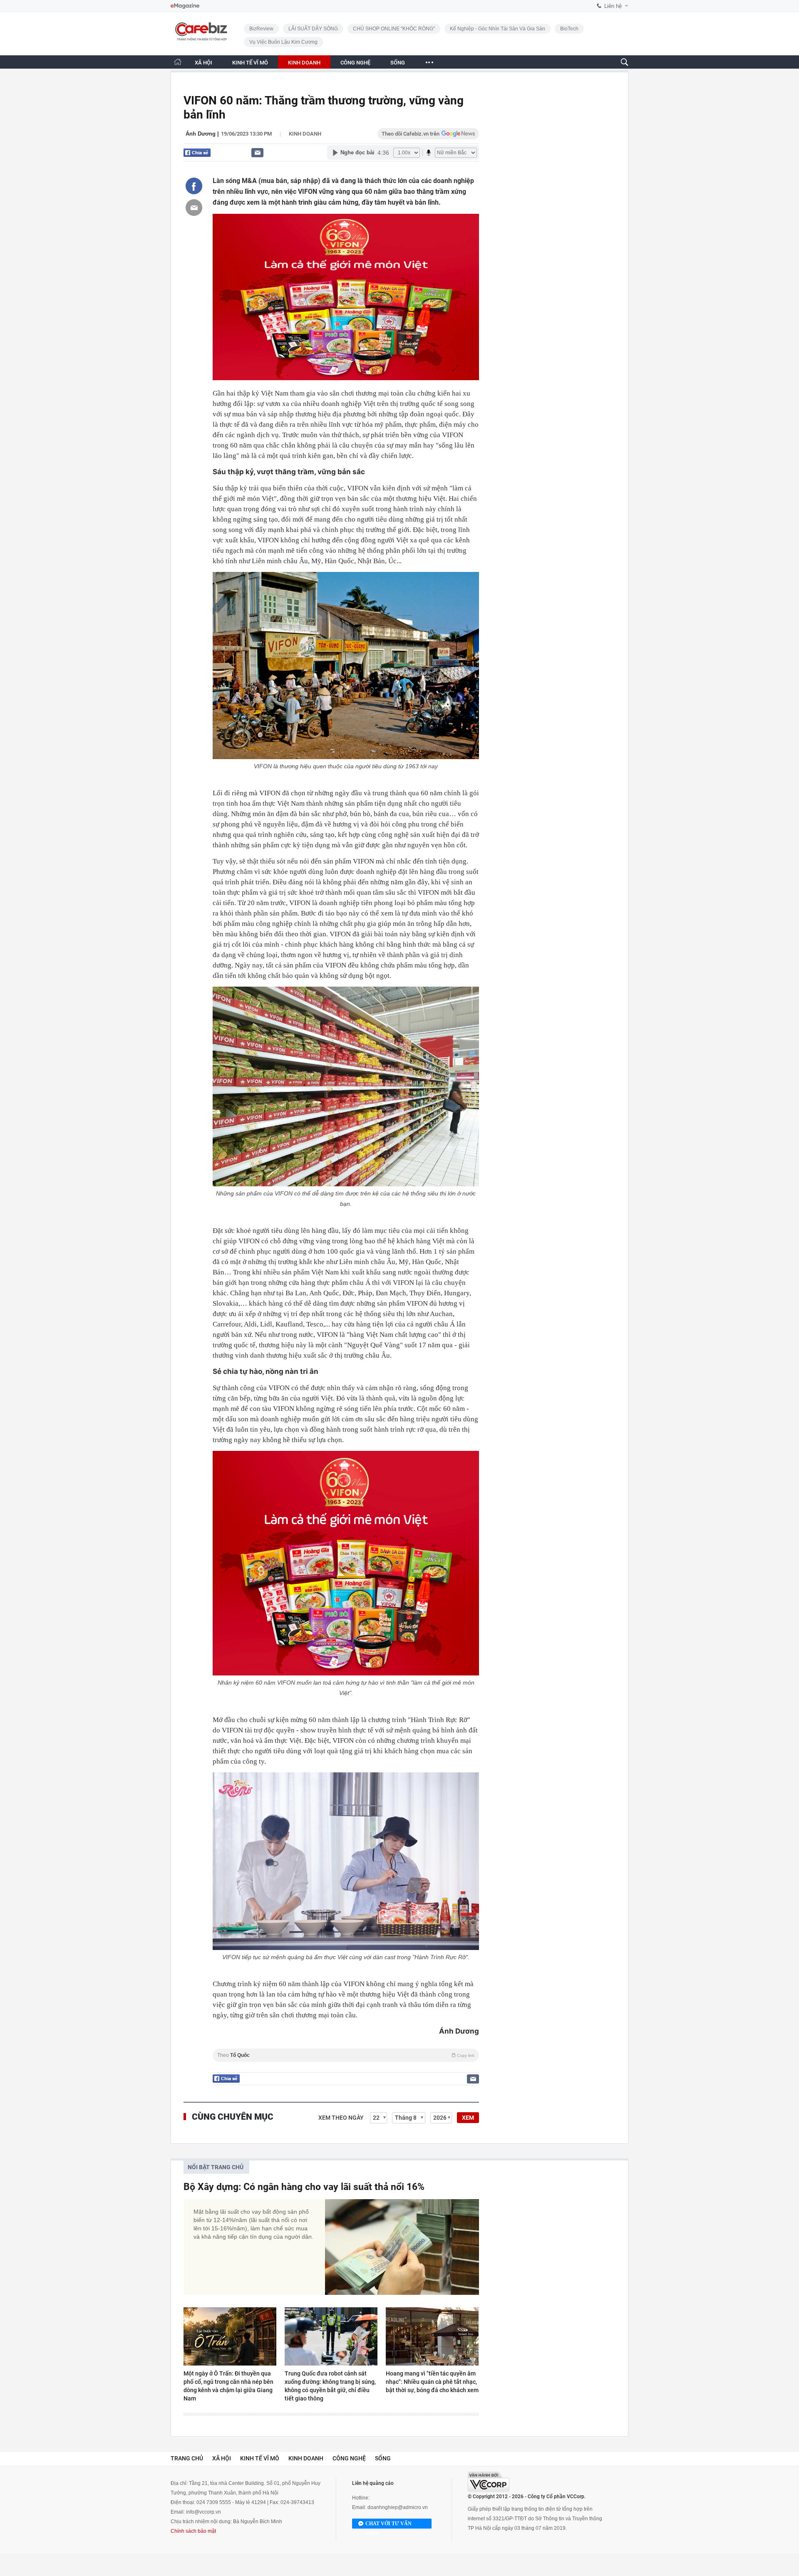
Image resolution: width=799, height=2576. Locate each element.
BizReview (261, 29)
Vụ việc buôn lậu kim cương (283, 42)
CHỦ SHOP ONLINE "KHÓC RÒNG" (394, 29)
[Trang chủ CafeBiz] (178, 62)
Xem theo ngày (341, 2118)
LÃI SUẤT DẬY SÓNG (313, 29)
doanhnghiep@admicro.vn (398, 2507)
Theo (346, 2055)
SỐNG (398, 63)
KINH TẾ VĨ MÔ (250, 63)
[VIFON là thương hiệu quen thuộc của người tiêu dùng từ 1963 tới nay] (346, 666)
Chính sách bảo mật (193, 2531)
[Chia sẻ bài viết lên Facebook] (194, 186)
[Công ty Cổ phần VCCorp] (489, 2482)
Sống (383, 2458)
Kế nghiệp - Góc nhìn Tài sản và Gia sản (498, 29)
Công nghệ (349, 2458)
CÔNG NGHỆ (355, 63)
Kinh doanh (305, 134)
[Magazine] (185, 6)
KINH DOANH (304, 63)
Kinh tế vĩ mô (260, 2458)
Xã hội (222, 2458)
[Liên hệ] (257, 152)
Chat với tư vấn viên (388, 2525)
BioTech (569, 29)
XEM (468, 2118)
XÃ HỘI (203, 63)
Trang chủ (187, 2458)
